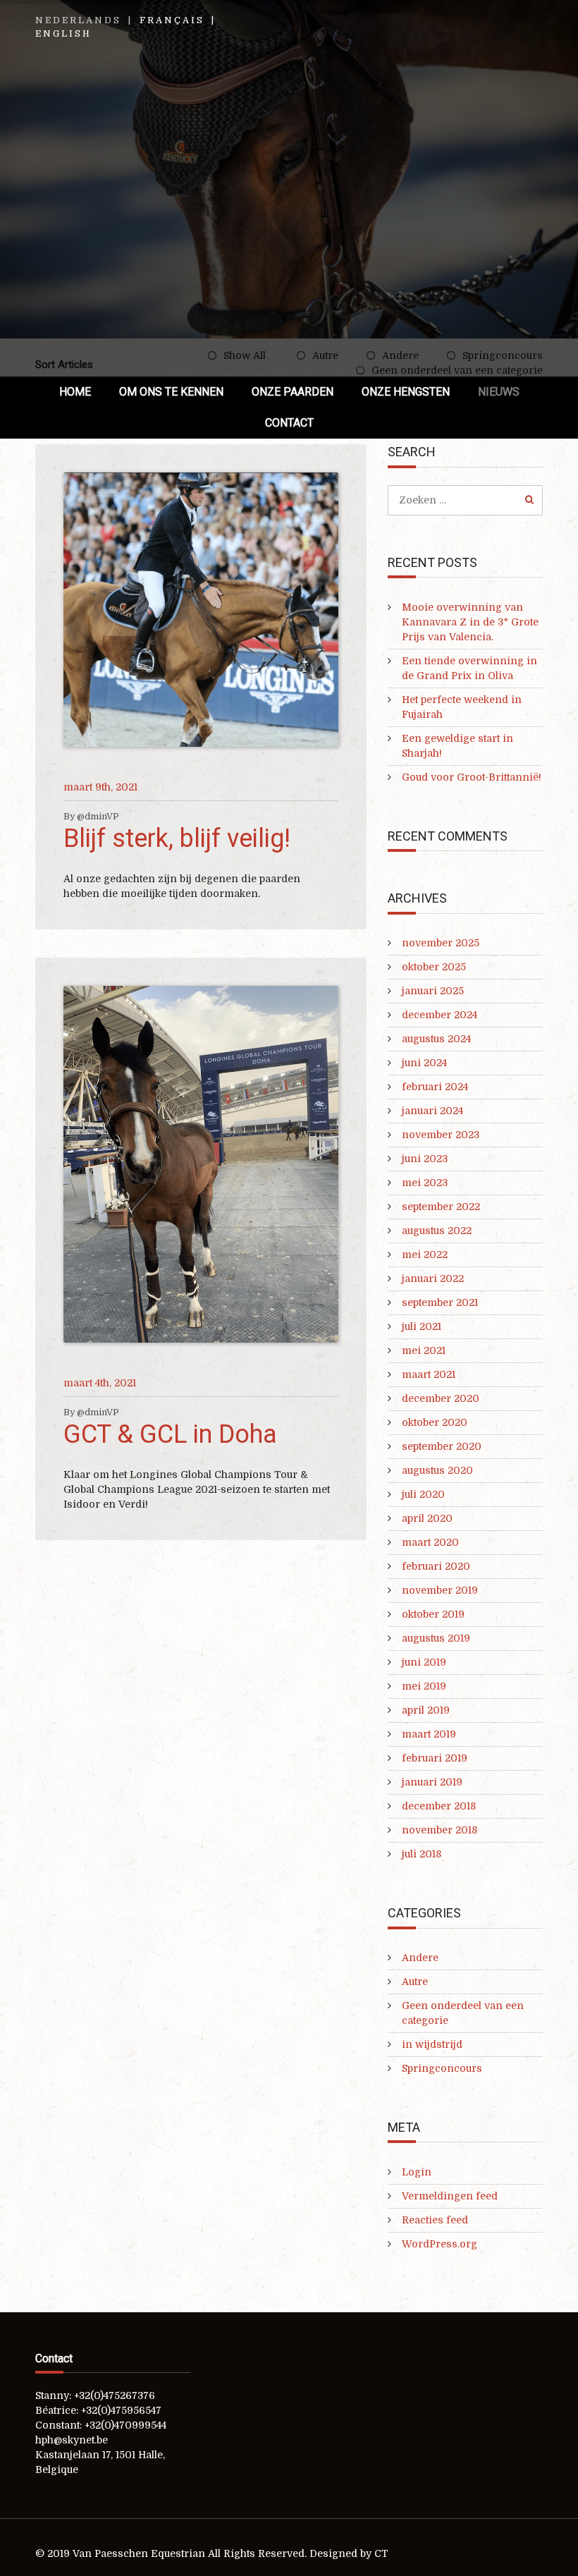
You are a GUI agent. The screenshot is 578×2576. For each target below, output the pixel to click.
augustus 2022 (437, 1231)
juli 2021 (422, 1326)
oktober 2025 (434, 967)
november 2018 (439, 1830)
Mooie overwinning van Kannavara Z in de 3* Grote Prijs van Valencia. (470, 622)
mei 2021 (424, 1350)
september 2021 (440, 1302)
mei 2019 (424, 1686)
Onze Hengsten (406, 392)
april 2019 (426, 1710)
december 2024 (439, 1015)
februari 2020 (436, 1566)
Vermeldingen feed (450, 2196)
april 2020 (427, 1518)
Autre (415, 1982)
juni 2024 (424, 1063)
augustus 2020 (437, 1470)
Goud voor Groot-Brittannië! (472, 777)
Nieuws (499, 392)
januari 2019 (432, 1782)
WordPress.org (439, 2244)
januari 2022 (433, 1278)
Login (417, 2172)
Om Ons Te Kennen (171, 392)
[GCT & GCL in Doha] (201, 1164)
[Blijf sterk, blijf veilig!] (201, 610)
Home (75, 392)
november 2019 (440, 1590)
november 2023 (441, 1135)
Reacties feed (435, 2220)
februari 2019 (435, 1758)
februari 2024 (435, 1087)
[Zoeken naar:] (465, 500)
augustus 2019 (436, 1638)
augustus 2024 (436, 1039)
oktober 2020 (435, 1422)
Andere (420, 1958)
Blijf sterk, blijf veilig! (177, 838)
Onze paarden (293, 392)
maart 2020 (430, 1542)
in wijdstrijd (432, 2044)
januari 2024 (432, 1111)
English (63, 34)
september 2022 (441, 1207)
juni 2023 (425, 1159)
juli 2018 (422, 1854)
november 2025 (441, 943)
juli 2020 (423, 1494)
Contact (289, 423)
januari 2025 (433, 991)
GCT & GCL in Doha (170, 1434)
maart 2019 (429, 1734)
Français (172, 20)
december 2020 (441, 1398)
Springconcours (442, 2068)
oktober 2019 (433, 1614)
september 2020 (442, 1446)
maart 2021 (429, 1374)
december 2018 (439, 1806)
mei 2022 (425, 1255)
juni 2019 (424, 1662)
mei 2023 (425, 1183)
